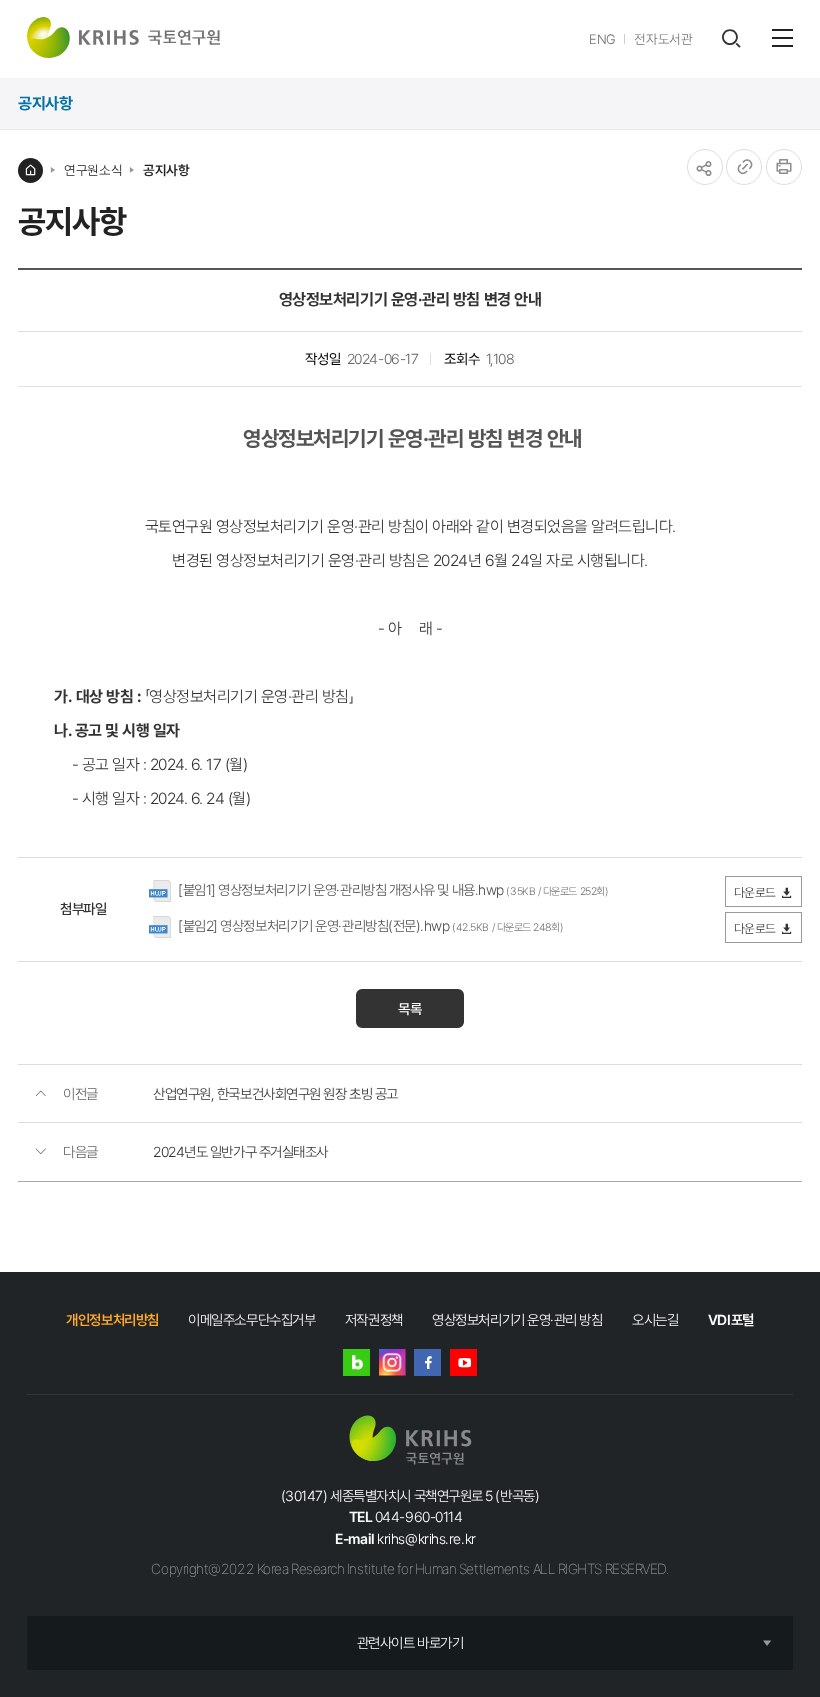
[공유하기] (705, 167)
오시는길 (655, 1319)
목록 (410, 1008)
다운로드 (755, 892)
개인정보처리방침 (112, 1319)
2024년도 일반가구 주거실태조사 (240, 1151)
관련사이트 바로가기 (410, 1642)
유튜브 (463, 1362)
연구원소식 (93, 170)
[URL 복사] (744, 167)
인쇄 (784, 167)
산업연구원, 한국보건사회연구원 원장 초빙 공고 (275, 1093)
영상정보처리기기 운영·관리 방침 (517, 1319)
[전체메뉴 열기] (782, 38)
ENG (602, 39)
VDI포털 (731, 1319)
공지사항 (166, 170)
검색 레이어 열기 (730, 38)
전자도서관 (663, 39)
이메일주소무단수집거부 (251, 1319)
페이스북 (427, 1362)
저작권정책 (374, 1319)
